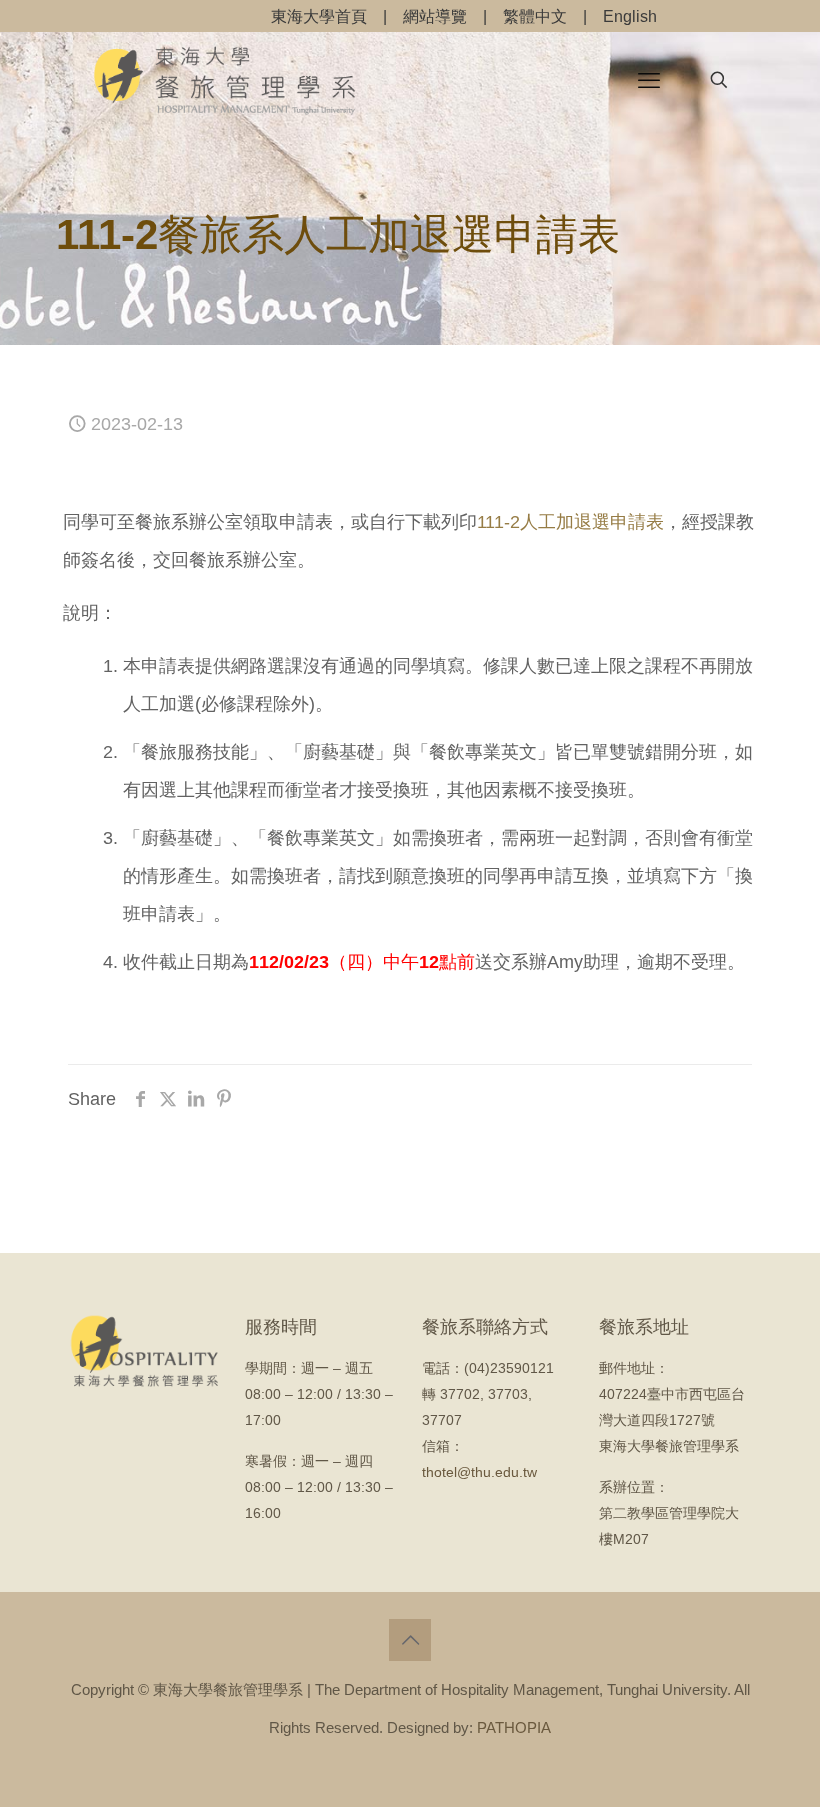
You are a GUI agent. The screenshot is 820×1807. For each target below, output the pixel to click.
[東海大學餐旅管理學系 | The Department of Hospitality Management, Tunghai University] (225, 79)
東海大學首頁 (319, 16)
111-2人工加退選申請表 (570, 522)
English (630, 16)
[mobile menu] (649, 80)
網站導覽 (435, 16)
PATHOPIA (514, 1727)
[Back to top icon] (410, 1640)
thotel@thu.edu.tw (479, 1472)
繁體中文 (535, 16)
